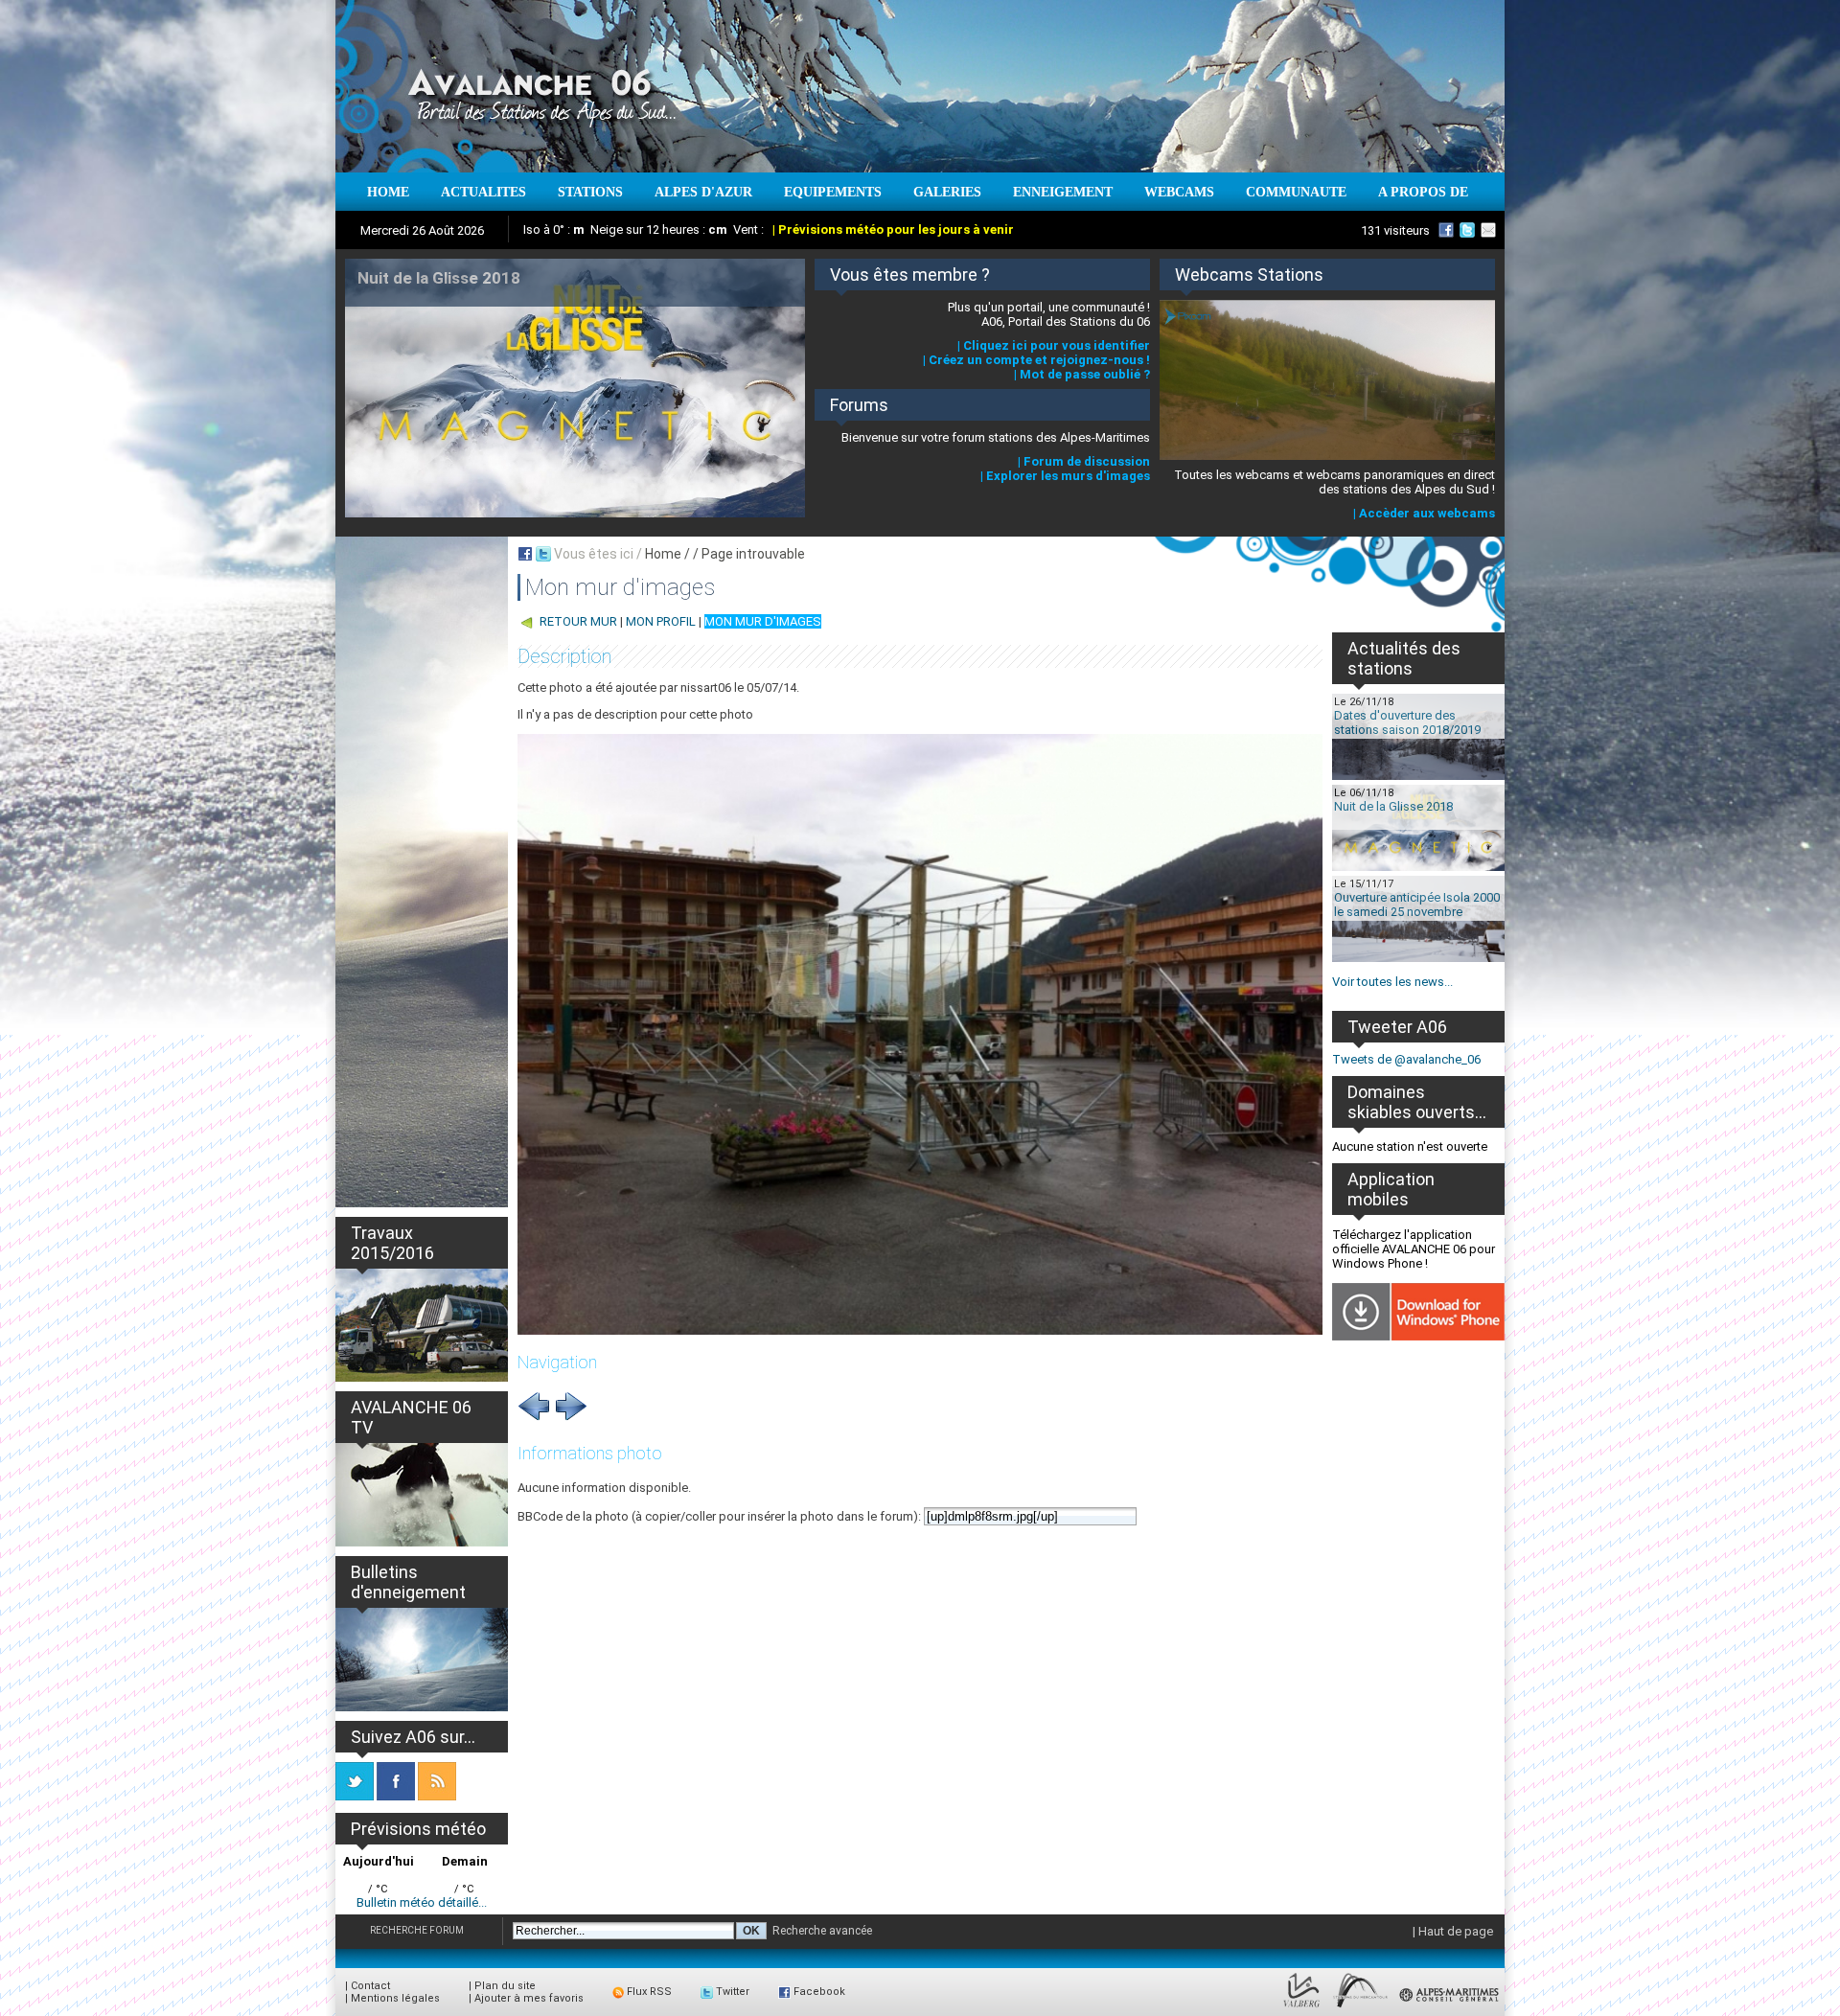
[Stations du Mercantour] (1360, 2008)
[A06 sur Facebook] (1446, 230)
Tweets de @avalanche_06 (1406, 1059)
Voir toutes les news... (1392, 982)
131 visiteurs (1395, 230)
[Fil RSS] (437, 1796)
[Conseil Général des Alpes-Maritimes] (1450, 2008)
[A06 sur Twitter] (1467, 230)
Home (663, 554)
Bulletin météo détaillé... (422, 1902)
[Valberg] (1302, 2008)
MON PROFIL (661, 621)
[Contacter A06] (1491, 230)
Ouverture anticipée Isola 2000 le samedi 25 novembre (1417, 905)
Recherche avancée (822, 1931)
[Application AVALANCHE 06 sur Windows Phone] (1418, 1336)
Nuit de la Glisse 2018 (1393, 806)
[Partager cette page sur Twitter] (543, 554)
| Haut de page (1453, 1931)
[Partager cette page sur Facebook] (525, 554)
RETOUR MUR (578, 621)
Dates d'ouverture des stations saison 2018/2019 (1407, 722)
